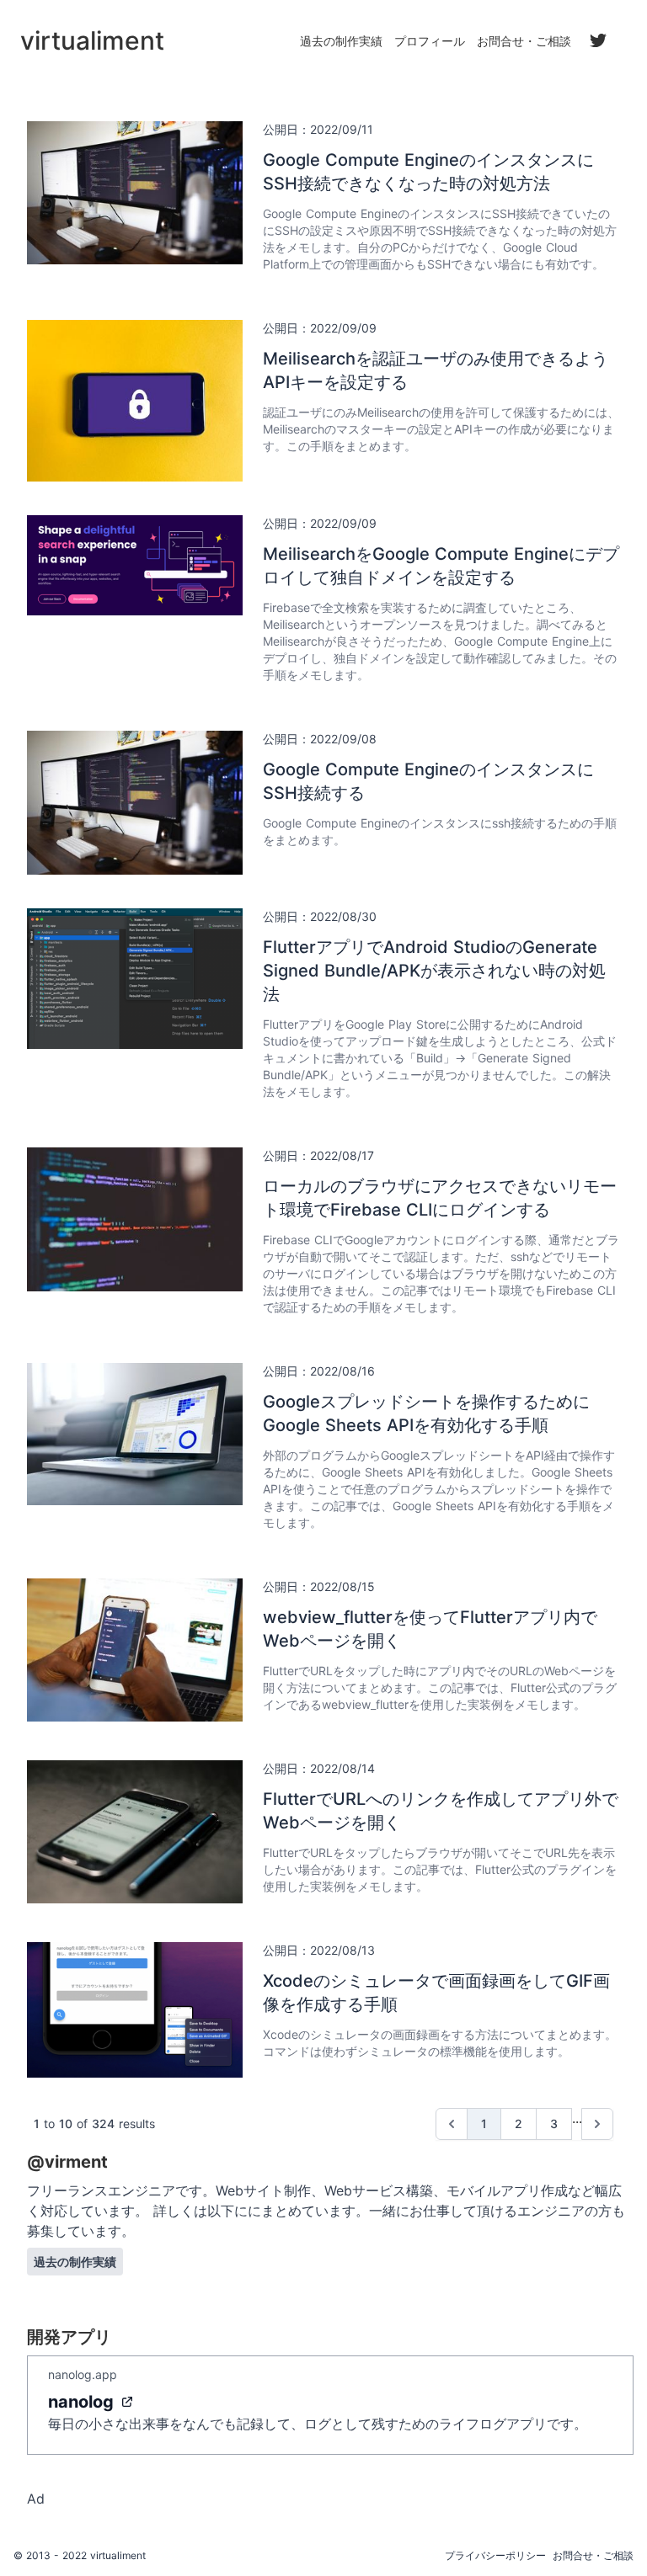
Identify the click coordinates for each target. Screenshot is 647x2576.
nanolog (81, 2402)
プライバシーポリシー (495, 2555)
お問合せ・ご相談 (524, 41)
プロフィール (430, 41)
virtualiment (118, 2555)
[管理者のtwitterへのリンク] (598, 40)
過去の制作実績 (341, 41)
